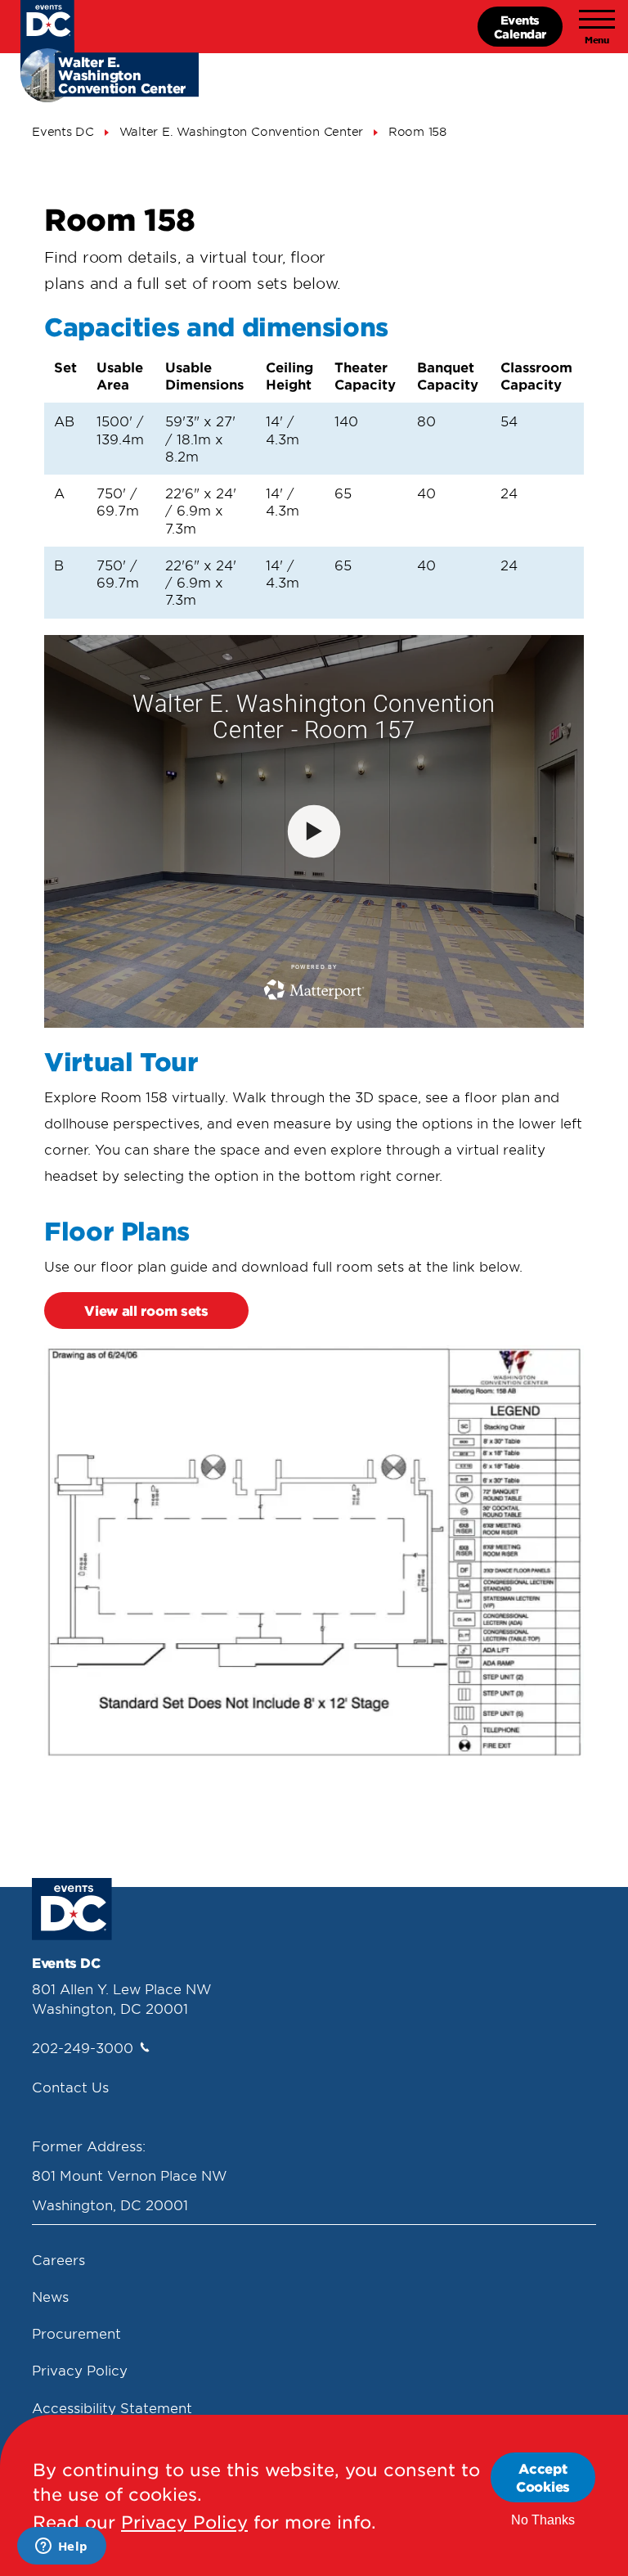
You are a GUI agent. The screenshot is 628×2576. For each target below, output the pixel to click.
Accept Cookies (543, 2477)
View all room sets (146, 1310)
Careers (58, 2259)
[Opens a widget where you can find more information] (61, 2547)
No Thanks (543, 2520)
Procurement (76, 2333)
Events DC (63, 131)
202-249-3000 (83, 2047)
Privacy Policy (80, 2370)
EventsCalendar (520, 27)
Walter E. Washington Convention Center (242, 131)
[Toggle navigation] (597, 27)
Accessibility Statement (112, 2407)
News (50, 2296)
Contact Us (70, 2087)
